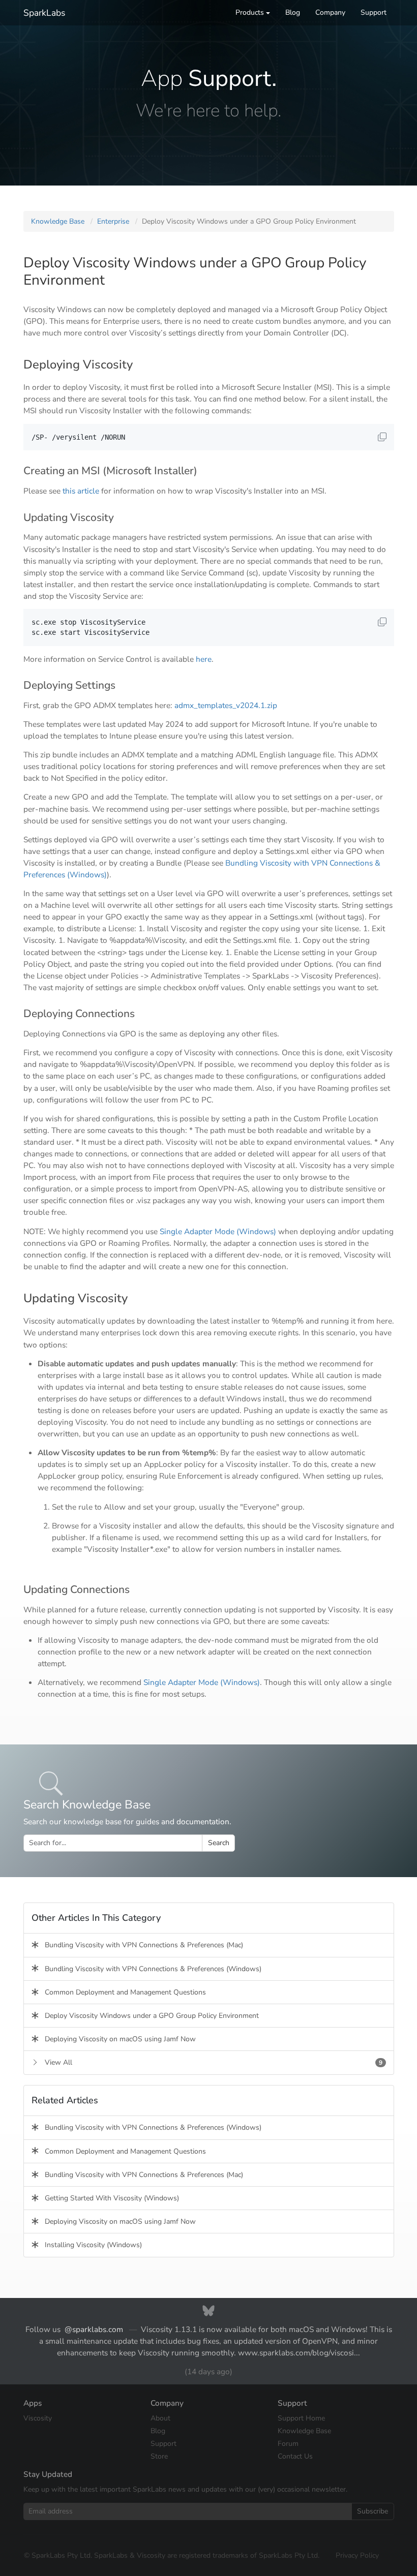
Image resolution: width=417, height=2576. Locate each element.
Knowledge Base (58, 221)
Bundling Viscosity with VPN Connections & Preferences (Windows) (150, 1969)
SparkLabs (44, 13)
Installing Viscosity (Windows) (90, 2245)
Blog (293, 12)
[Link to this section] (140, 365)
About (160, 2418)
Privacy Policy (357, 2555)
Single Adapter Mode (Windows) (218, 1231)
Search (219, 1843)
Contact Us (295, 2456)
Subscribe (373, 2511)
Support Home (301, 2418)
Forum (288, 2444)
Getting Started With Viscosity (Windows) (109, 2198)
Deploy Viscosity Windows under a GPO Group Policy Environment (149, 2016)
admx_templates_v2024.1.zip (226, 705)
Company (330, 12)
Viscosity (38, 2418)
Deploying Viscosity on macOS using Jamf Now (117, 2039)
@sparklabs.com (94, 2329)
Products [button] (250, 12)
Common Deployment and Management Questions (122, 1992)
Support (374, 12)
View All (211, 2062)
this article (81, 491)
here (204, 659)
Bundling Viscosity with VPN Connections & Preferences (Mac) (141, 1945)
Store (159, 2456)
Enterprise (113, 221)
